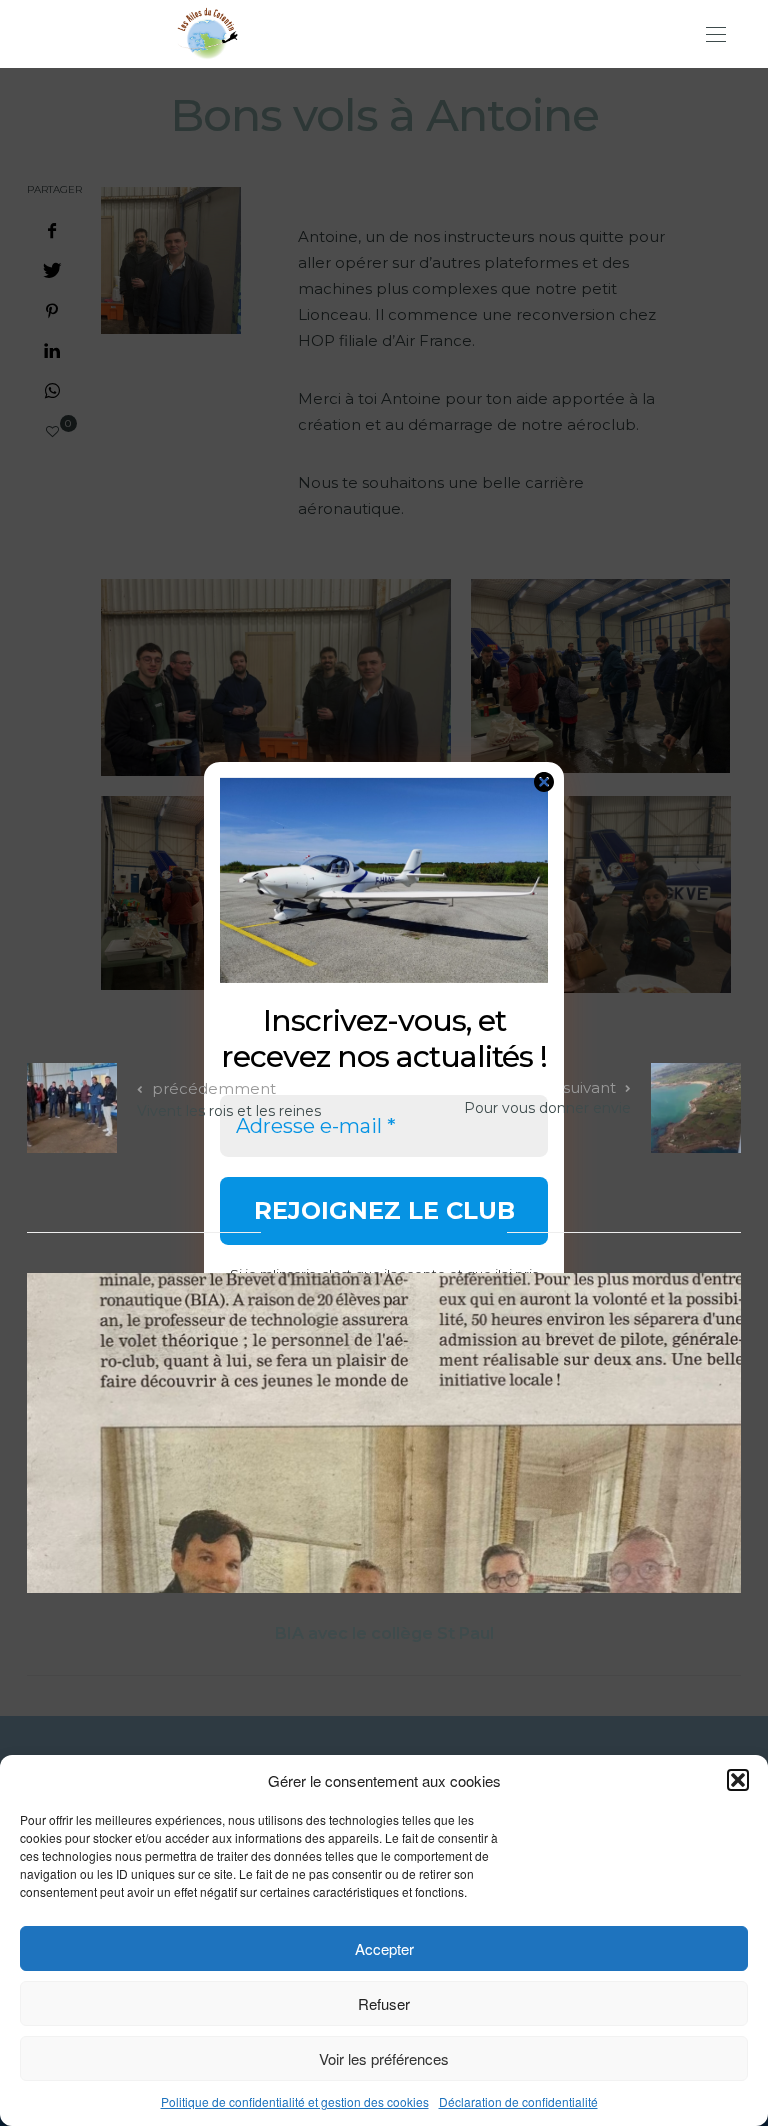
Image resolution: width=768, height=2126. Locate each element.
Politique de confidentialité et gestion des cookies (295, 2101)
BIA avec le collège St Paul (384, 1633)
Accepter (384, 1948)
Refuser (384, 2003)
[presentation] (72, 1438)
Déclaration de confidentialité (518, 2101)
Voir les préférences (384, 2058)
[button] (738, 1780)
